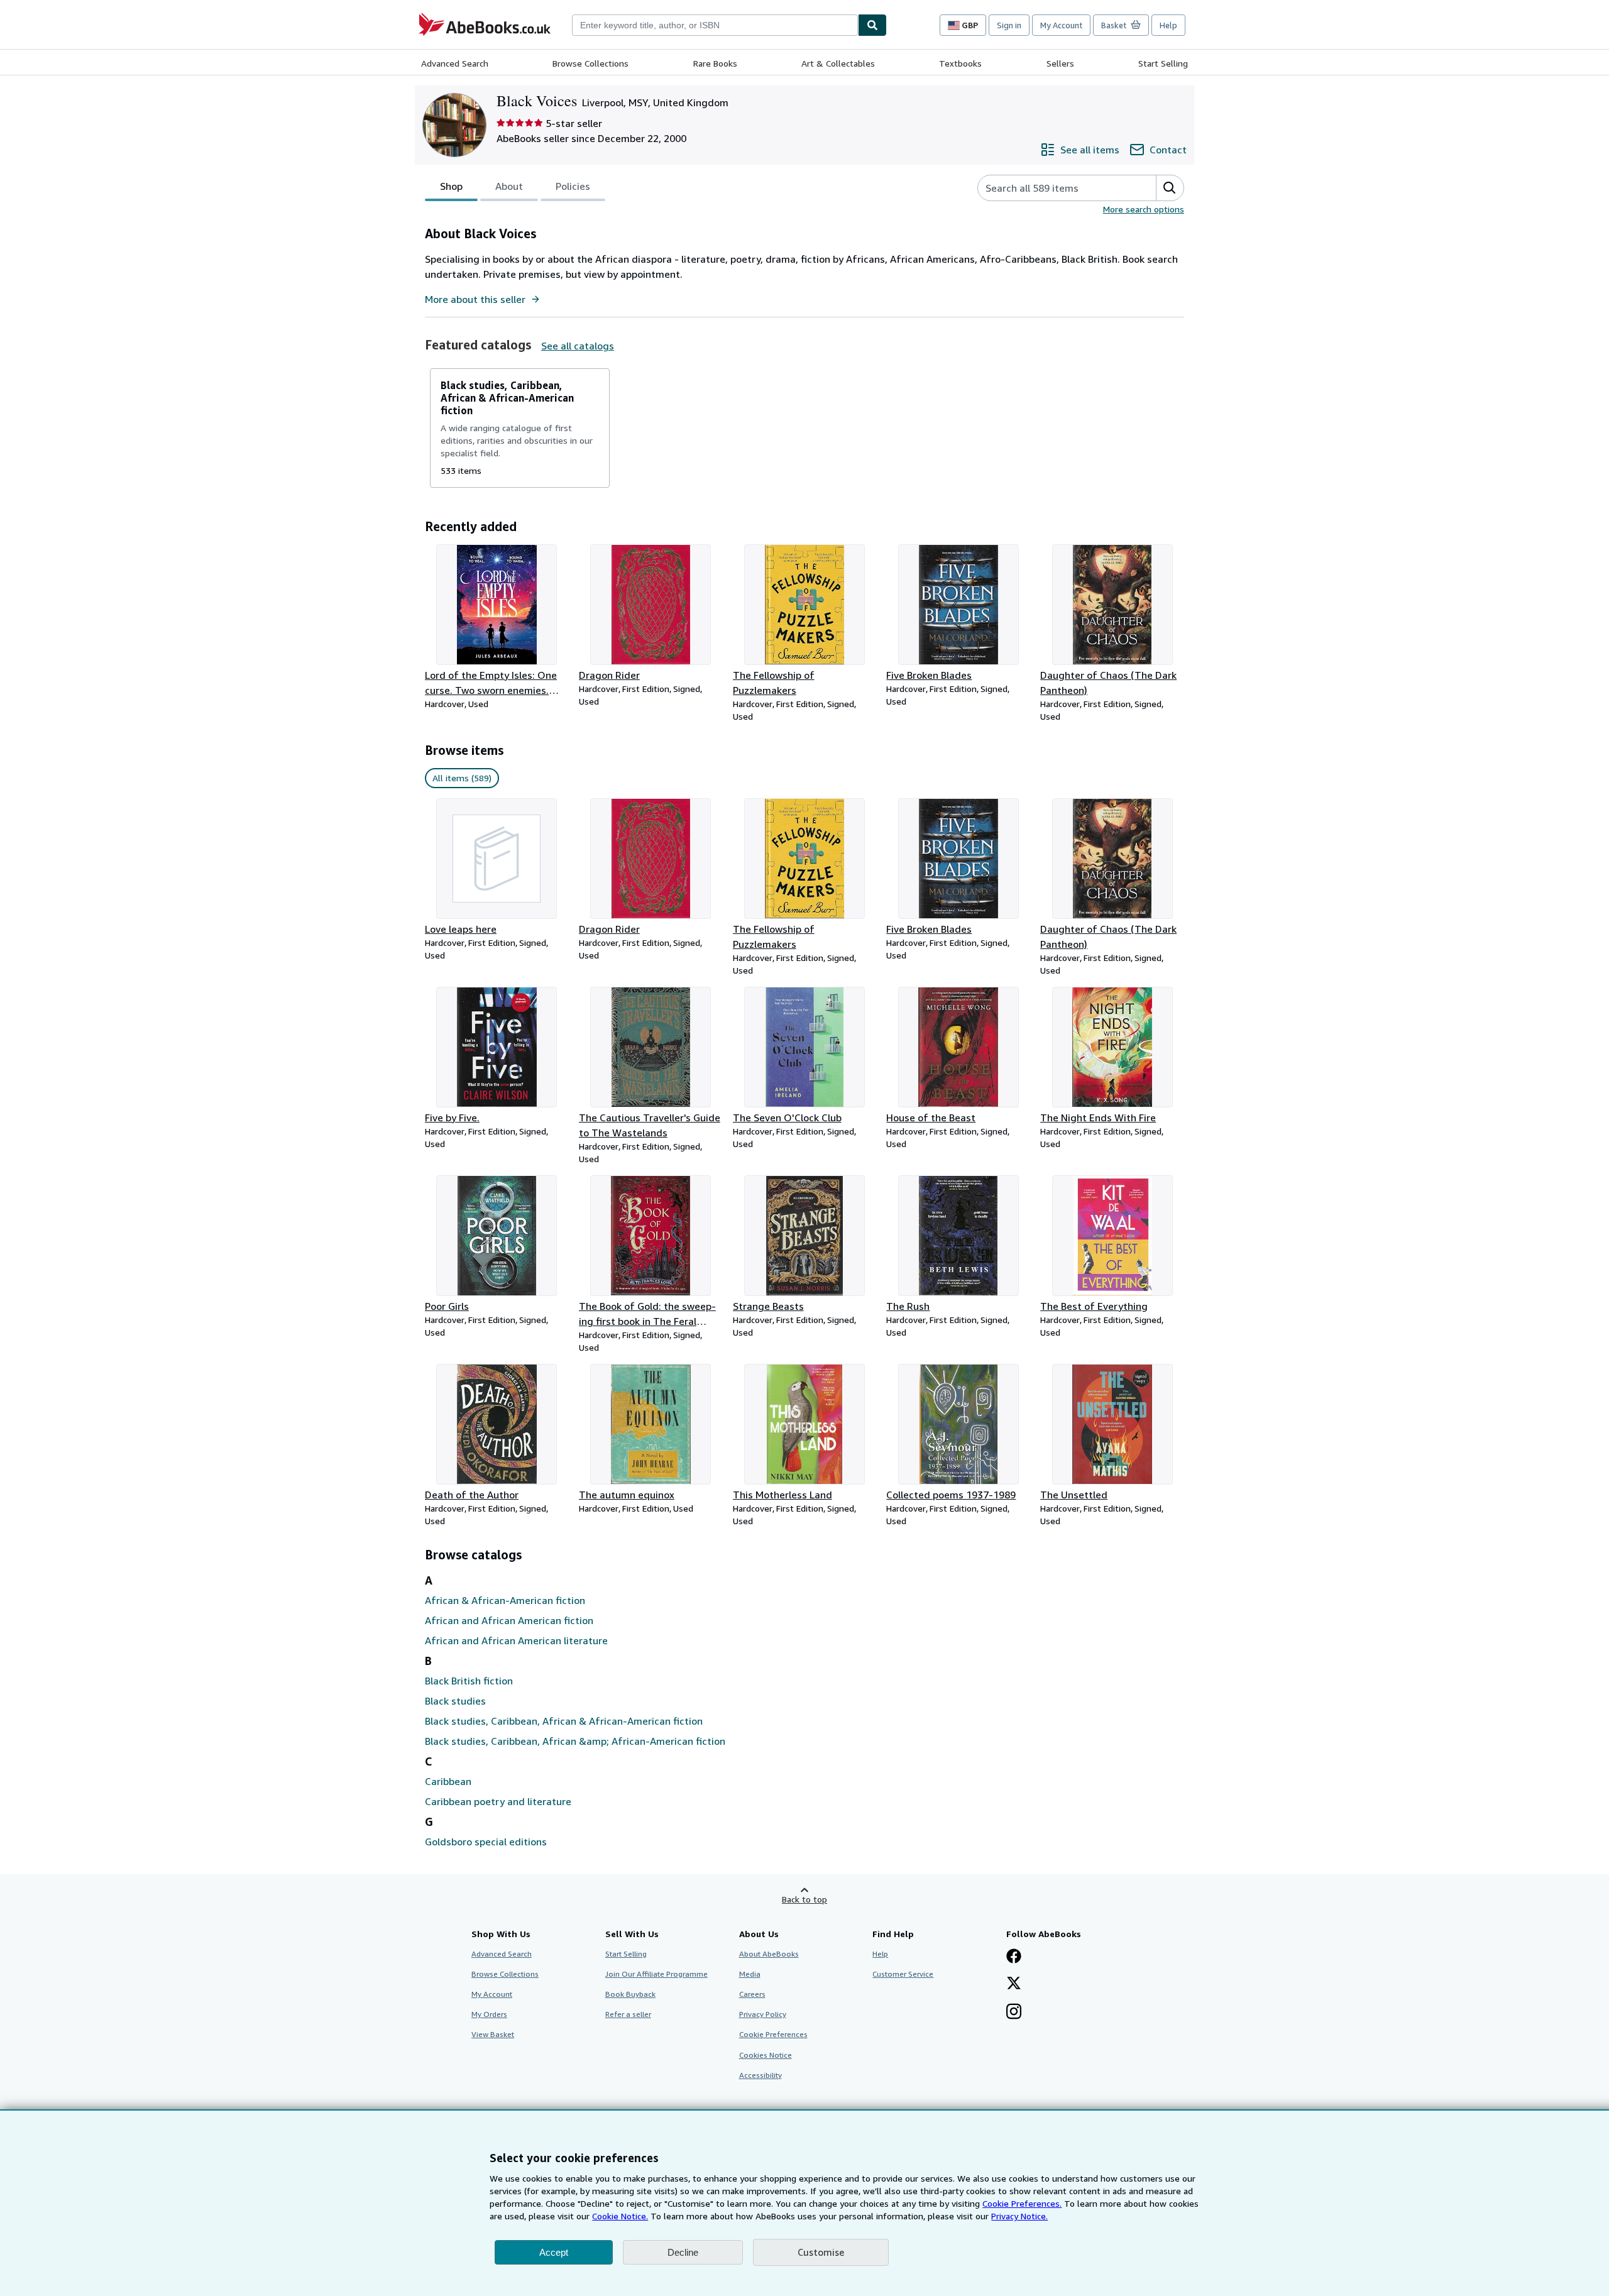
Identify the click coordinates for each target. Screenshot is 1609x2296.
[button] (1170, 188)
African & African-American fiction (505, 1600)
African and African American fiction (509, 1620)
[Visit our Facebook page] (1014, 1957)
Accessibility (761, 2075)
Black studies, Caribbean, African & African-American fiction (564, 1721)
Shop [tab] (451, 186)
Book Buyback (630, 1994)
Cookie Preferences (773, 2034)
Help (1168, 25)
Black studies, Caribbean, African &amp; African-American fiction (575, 1741)
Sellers (1060, 63)
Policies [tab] (573, 186)
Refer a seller (628, 2014)
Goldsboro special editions (486, 1842)
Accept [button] (554, 2252)
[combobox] (715, 25)
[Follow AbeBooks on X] (1014, 1984)
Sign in (1009, 25)
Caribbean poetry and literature (498, 1801)
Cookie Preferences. (1022, 2203)
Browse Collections (590, 63)
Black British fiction (469, 1681)
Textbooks (960, 63)
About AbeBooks (769, 1954)
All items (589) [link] (462, 778)
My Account (1061, 25)
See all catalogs (578, 346)
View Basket (493, 2034)
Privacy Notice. (1019, 2216)
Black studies (455, 1701)
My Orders (489, 2014)
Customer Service (903, 1974)
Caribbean (448, 1781)
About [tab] (509, 186)
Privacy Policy (763, 2014)
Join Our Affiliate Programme (656, 1974)
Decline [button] (683, 2252)
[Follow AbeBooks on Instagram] (1014, 2013)
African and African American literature (516, 1640)
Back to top (804, 1899)
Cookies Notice (766, 2055)
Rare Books (715, 63)
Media (750, 1974)
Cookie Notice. (620, 2216)
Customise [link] (821, 2252)
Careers (752, 1994)
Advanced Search (455, 63)
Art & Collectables (838, 63)
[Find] (872, 25)
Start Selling (1163, 63)
